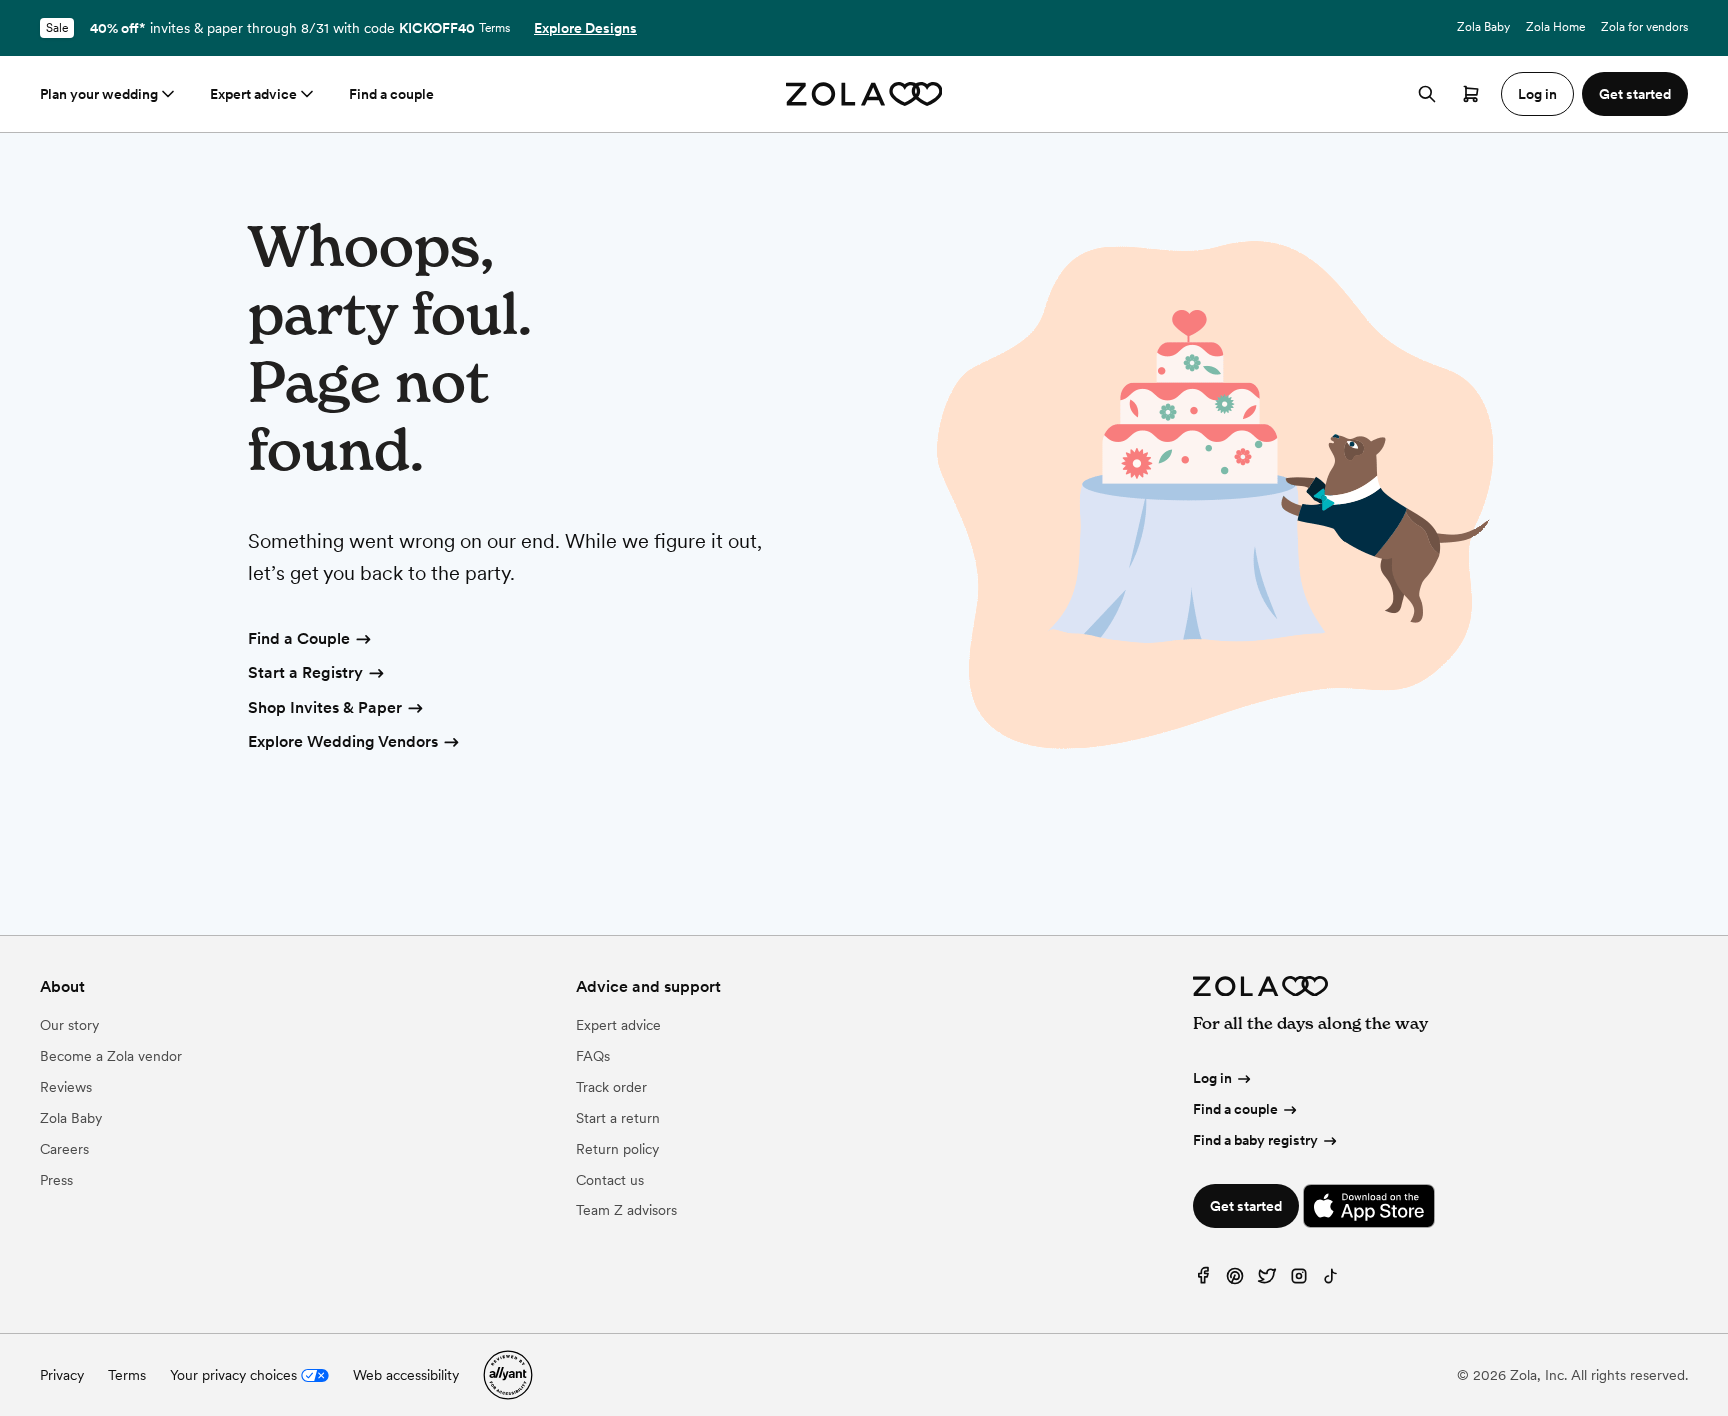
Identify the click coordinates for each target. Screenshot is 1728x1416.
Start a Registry (305, 672)
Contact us (610, 1180)
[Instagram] (1299, 1280)
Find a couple (391, 94)
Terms (494, 28)
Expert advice (253, 94)
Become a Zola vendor (111, 1056)
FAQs (593, 1056)
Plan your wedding (99, 94)
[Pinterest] (1235, 1280)
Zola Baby (1483, 27)
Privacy (62, 1375)
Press (56, 1180)
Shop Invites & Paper (325, 707)
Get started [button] (1635, 94)
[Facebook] (1203, 1280)
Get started (1246, 1206)
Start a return (618, 1118)
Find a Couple (299, 638)
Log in (1212, 1078)
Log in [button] (1537, 94)
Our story (69, 1025)
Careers (64, 1149)
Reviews (66, 1087)
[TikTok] (1331, 1280)
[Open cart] (1471, 94)
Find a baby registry (1255, 1140)
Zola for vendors (1644, 27)
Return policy (617, 1149)
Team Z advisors (626, 1210)
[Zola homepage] (864, 94)
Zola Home (1555, 27)
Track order (611, 1087)
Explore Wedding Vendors (343, 741)
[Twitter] (1267, 1280)
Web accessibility (406, 1375)
